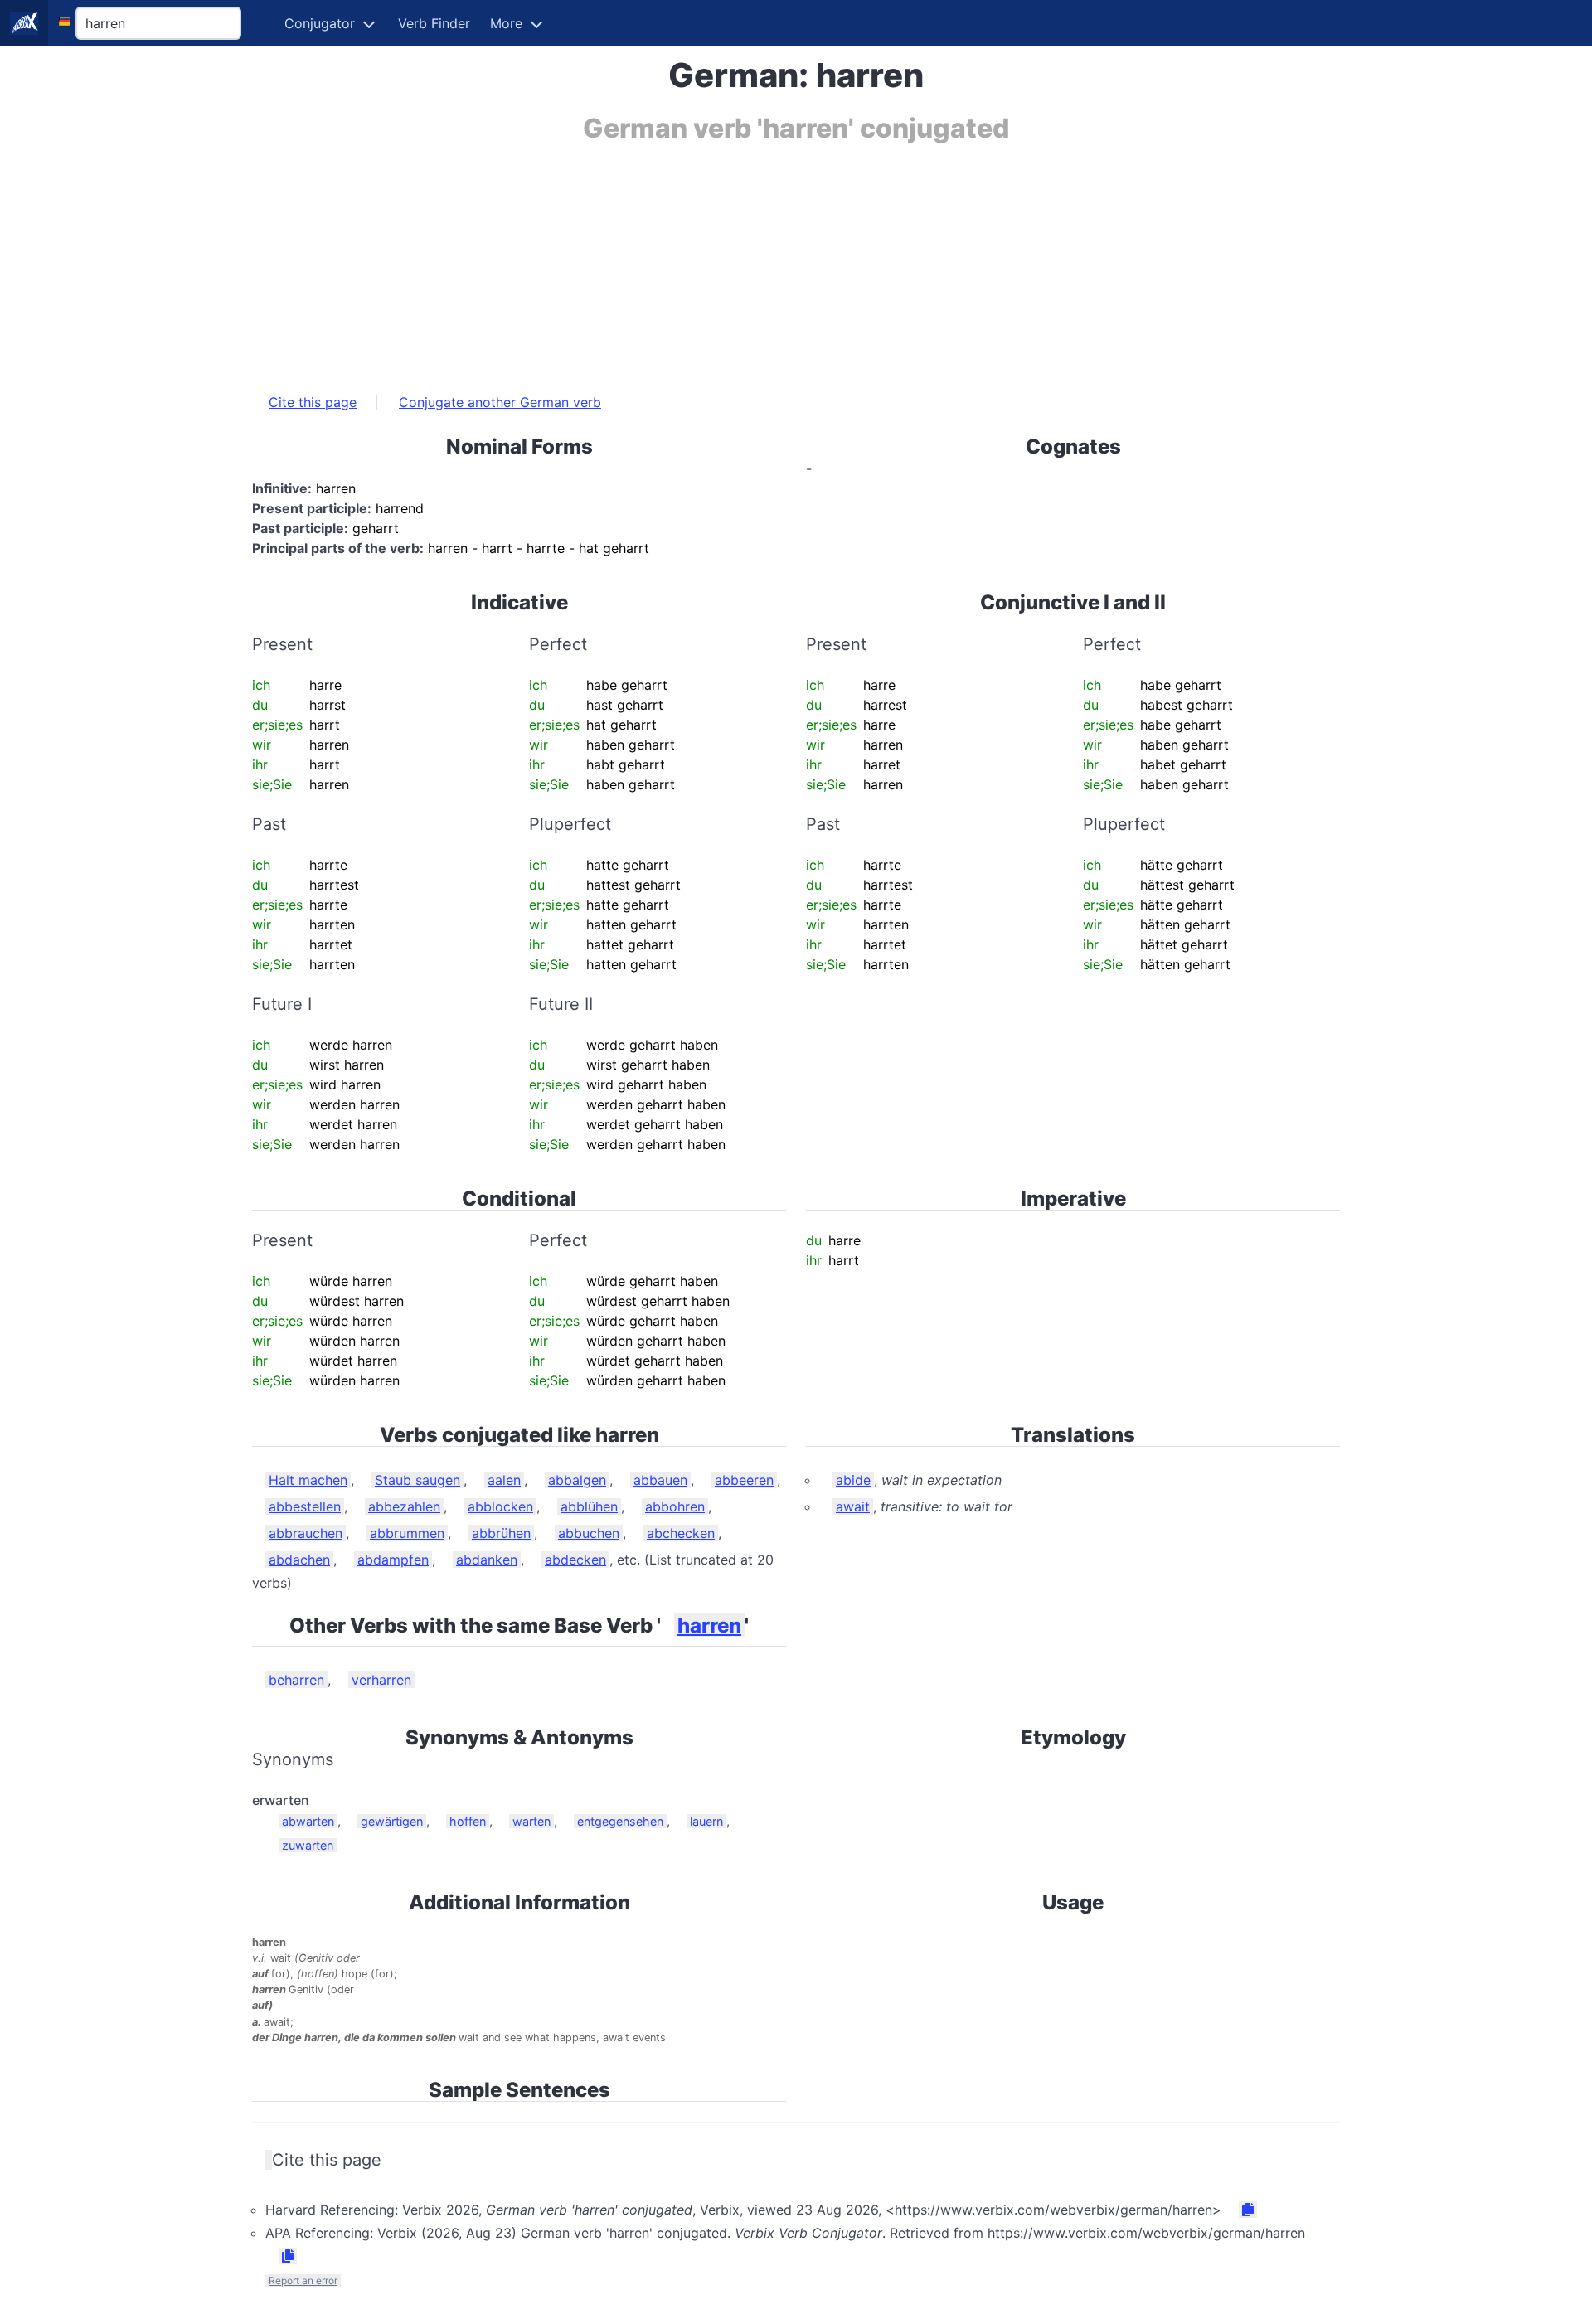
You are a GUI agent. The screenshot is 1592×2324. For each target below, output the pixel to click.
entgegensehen (620, 1821)
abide (853, 1480)
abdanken (487, 1560)
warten (531, 1821)
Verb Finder (434, 23)
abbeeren (744, 1480)
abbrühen (501, 1533)
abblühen (589, 1506)
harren (709, 1625)
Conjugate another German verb (500, 402)
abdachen (299, 1560)
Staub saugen (417, 1480)
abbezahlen (404, 1506)
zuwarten (308, 1845)
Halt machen (308, 1480)
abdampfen (393, 1560)
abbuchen (589, 1533)
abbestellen (305, 1506)
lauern (706, 1821)
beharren (296, 1680)
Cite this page (313, 402)
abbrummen (407, 1533)
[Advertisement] (750, 260)
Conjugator (320, 23)
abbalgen (577, 1480)
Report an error (303, 2280)
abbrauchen (306, 1533)
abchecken (681, 1533)
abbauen (660, 1480)
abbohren (675, 1506)
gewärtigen (392, 1821)
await (853, 1506)
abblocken (500, 1506)
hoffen (468, 1821)
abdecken (575, 1560)
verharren (381, 1680)
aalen (504, 1480)
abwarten (308, 1821)
